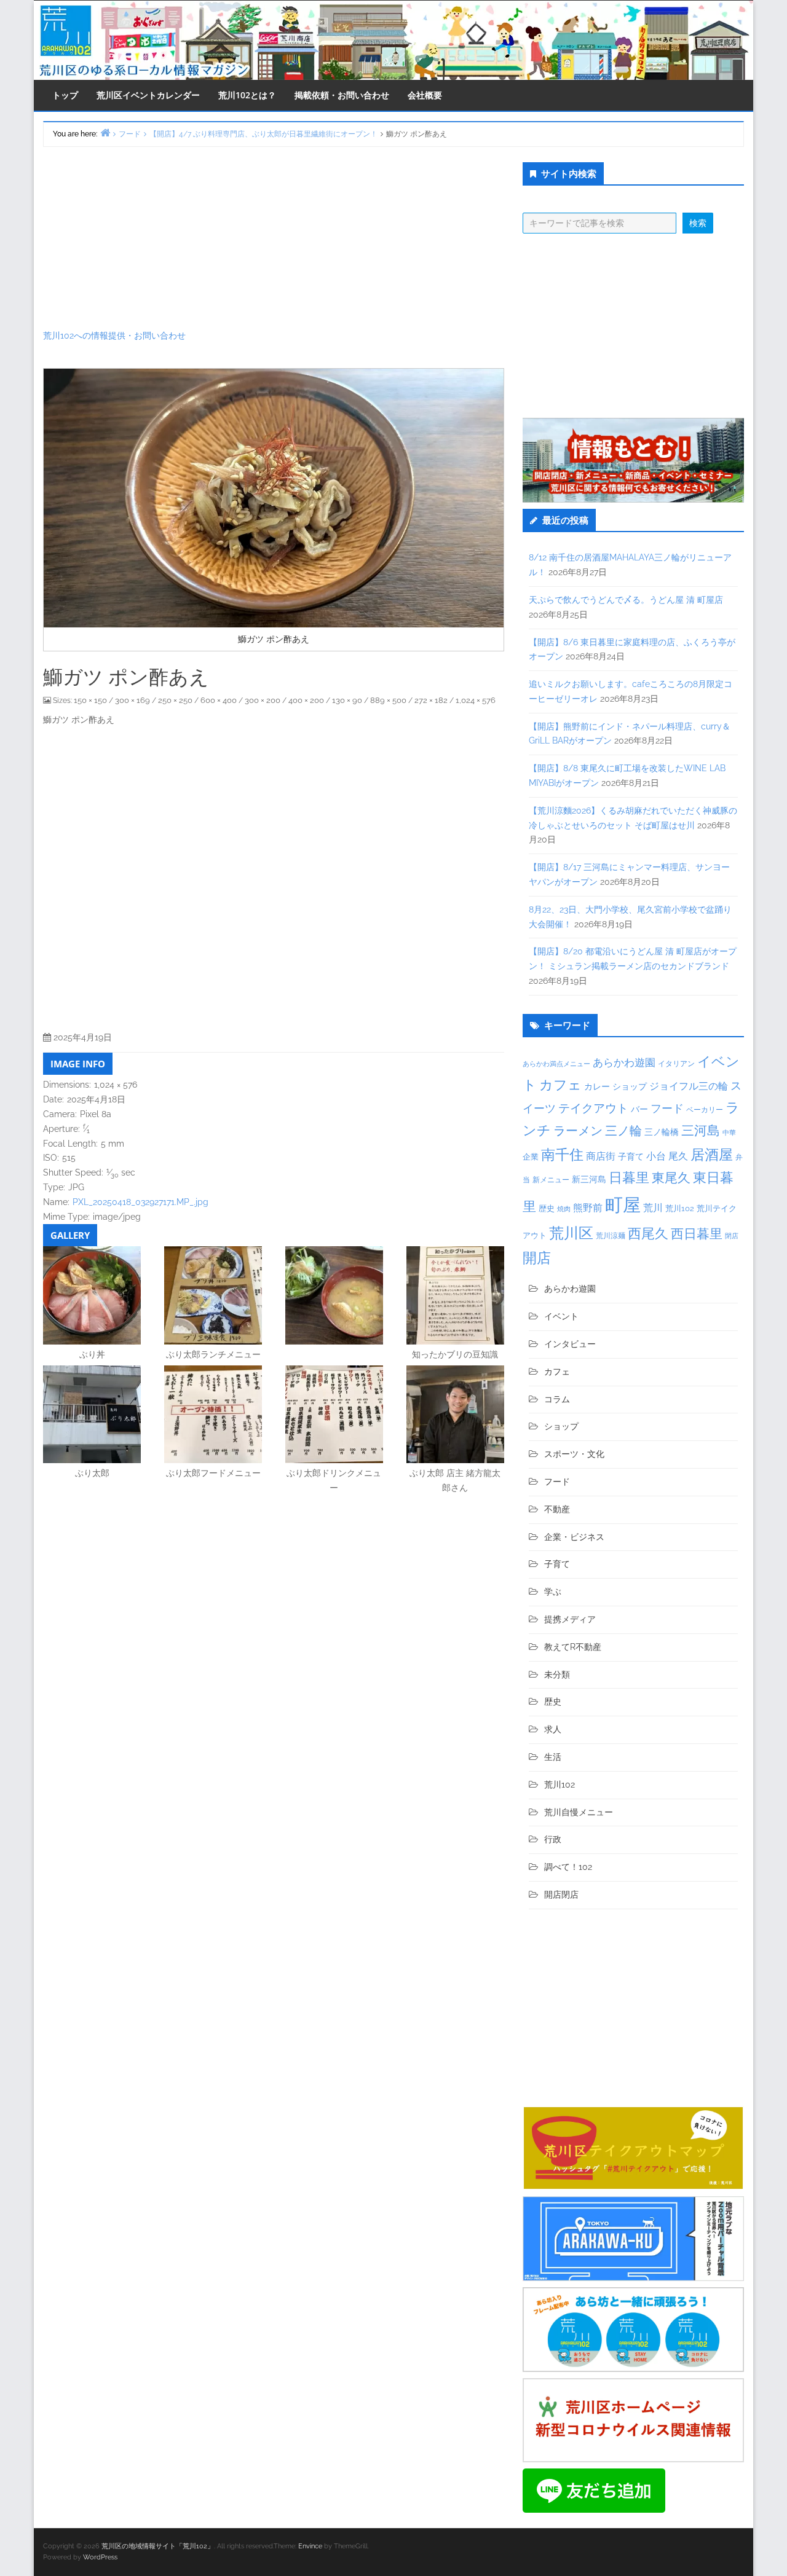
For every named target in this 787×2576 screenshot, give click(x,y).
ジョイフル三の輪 (689, 1086)
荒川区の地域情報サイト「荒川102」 (158, 2546)
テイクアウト (593, 1108)
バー (639, 1109)
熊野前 (588, 1208)
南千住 (562, 1155)
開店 (537, 1258)
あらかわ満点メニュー (556, 1064)
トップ (65, 95)
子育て (631, 1156)
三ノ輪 (623, 1131)
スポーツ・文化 (574, 1454)
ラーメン (578, 1131)
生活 (553, 1757)
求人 (553, 1729)
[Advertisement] (274, 238)
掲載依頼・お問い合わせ (342, 95)
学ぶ (553, 1592)
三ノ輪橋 (662, 1132)
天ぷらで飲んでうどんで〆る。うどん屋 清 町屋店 (626, 600)
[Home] (105, 132)
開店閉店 (561, 1895)
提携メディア (570, 1619)
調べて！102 (568, 1867)
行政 (553, 1839)
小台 (656, 1156)
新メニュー (551, 1180)
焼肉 (564, 1209)
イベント (561, 1316)
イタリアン (676, 1064)
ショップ (630, 1086)
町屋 (623, 1205)
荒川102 (680, 1208)
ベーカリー (705, 1110)
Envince (310, 2546)
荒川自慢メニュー (579, 1812)
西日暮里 (697, 1234)
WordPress (100, 2557)
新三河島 (589, 1179)
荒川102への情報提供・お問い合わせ (114, 336)
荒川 (653, 1208)
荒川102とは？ (247, 95)
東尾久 (671, 1178)
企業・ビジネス (574, 1537)
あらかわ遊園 (624, 1062)
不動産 (557, 1509)
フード (667, 1108)
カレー (597, 1086)
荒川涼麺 (611, 1236)
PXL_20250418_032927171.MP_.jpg (140, 1202)
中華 (729, 1133)
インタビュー (570, 1344)
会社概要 (425, 95)
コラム (557, 1399)
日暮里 (629, 1177)
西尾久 (648, 1233)
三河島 (701, 1130)
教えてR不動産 (573, 1647)
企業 (531, 1156)
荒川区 (571, 1233)
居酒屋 (712, 1154)
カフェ (560, 1085)
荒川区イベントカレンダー (148, 95)
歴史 (547, 1208)
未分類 (557, 1675)
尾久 (678, 1156)
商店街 (601, 1156)
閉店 (732, 1236)
